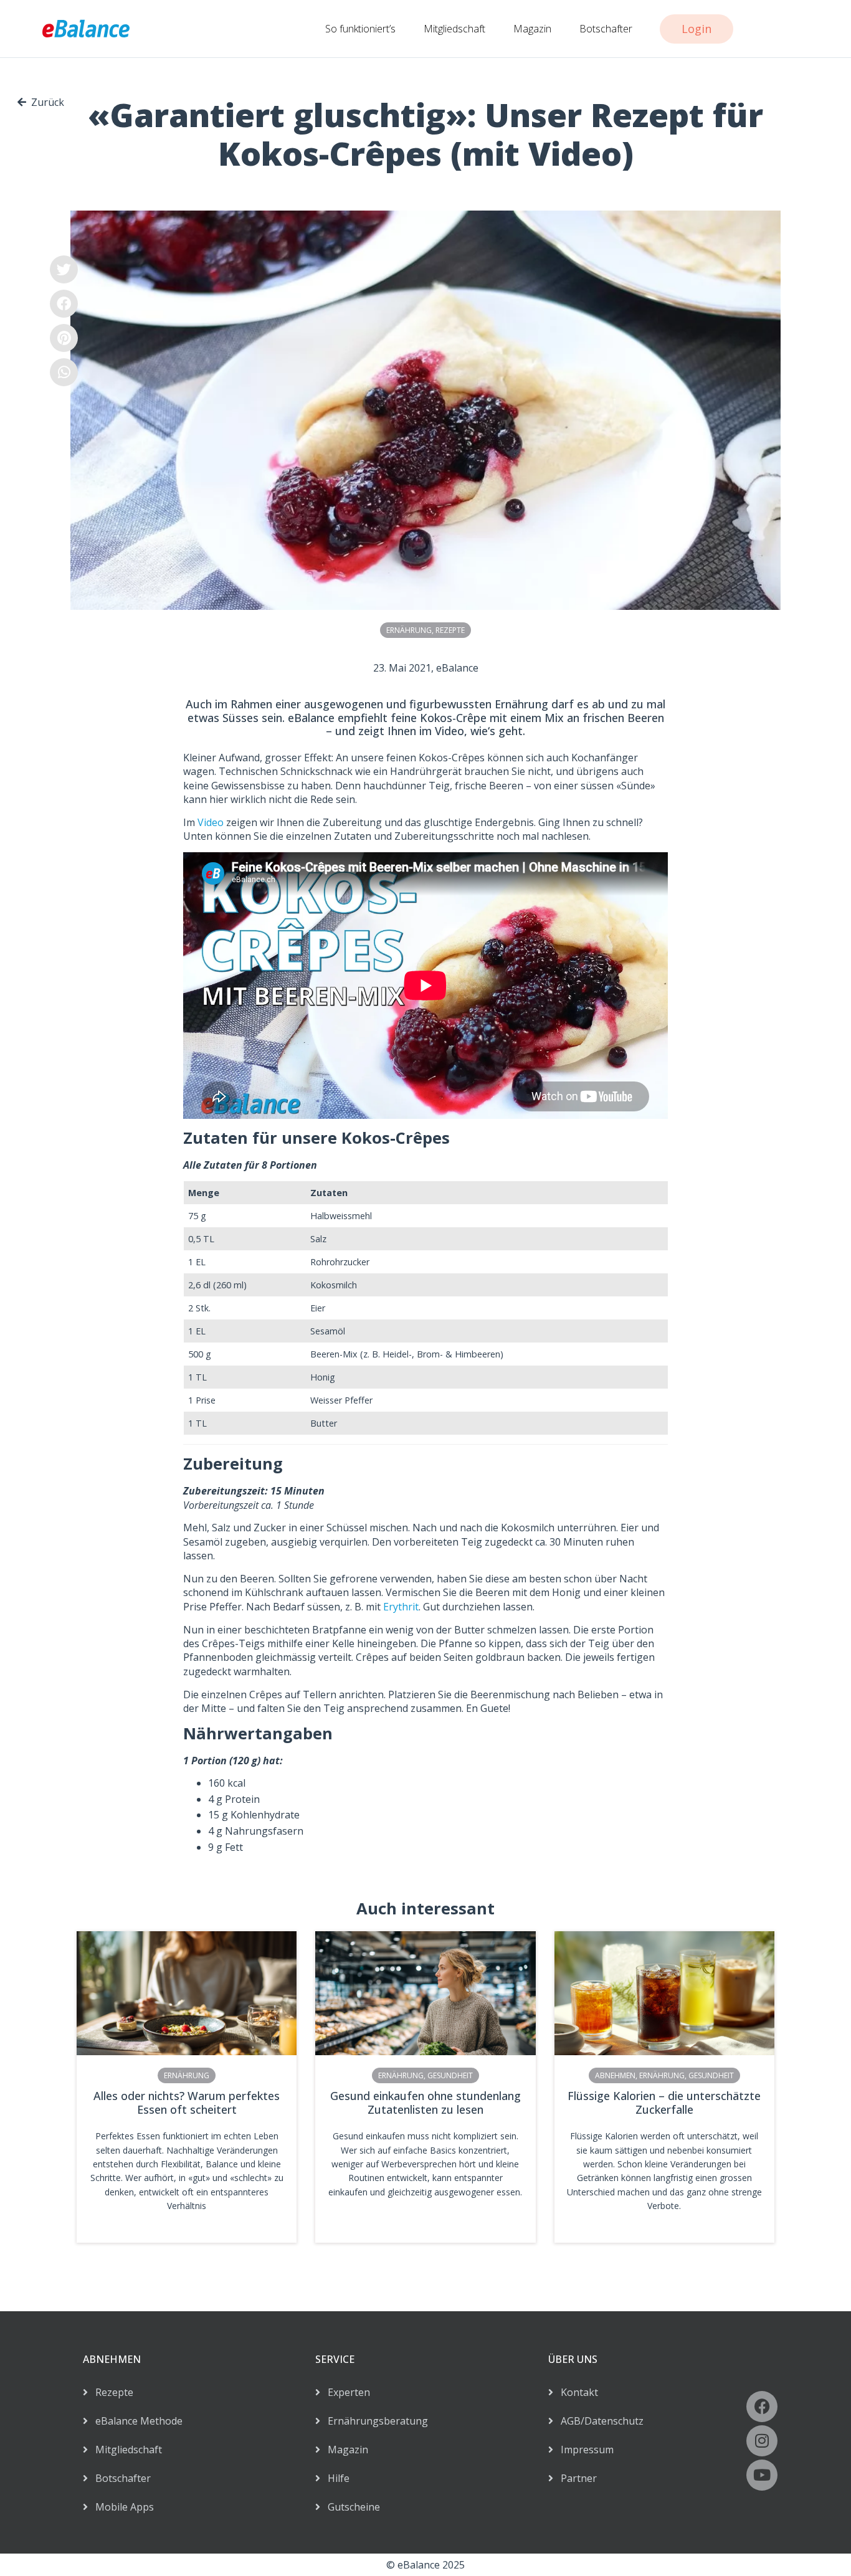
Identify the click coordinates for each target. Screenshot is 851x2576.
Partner (575, 2478)
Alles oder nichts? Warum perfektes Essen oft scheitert (187, 2103)
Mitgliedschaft (454, 29)
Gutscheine (350, 2507)
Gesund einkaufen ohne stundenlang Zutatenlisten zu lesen (425, 2103)
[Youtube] (762, 2475)
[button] (64, 269)
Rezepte (450, 630)
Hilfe (335, 2478)
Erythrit (401, 1607)
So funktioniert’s (360, 29)
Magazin (532, 29)
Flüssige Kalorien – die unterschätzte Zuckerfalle (664, 2103)
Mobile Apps (121, 2507)
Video (209, 822)
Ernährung (409, 630)
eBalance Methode (135, 2421)
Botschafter (606, 29)
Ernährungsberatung (374, 2421)
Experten (345, 2392)
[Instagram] (762, 2441)
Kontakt (576, 2392)
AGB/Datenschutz (598, 2421)
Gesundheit (450, 2075)
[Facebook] (762, 2407)
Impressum (583, 2450)
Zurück (48, 102)
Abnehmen (615, 2075)
